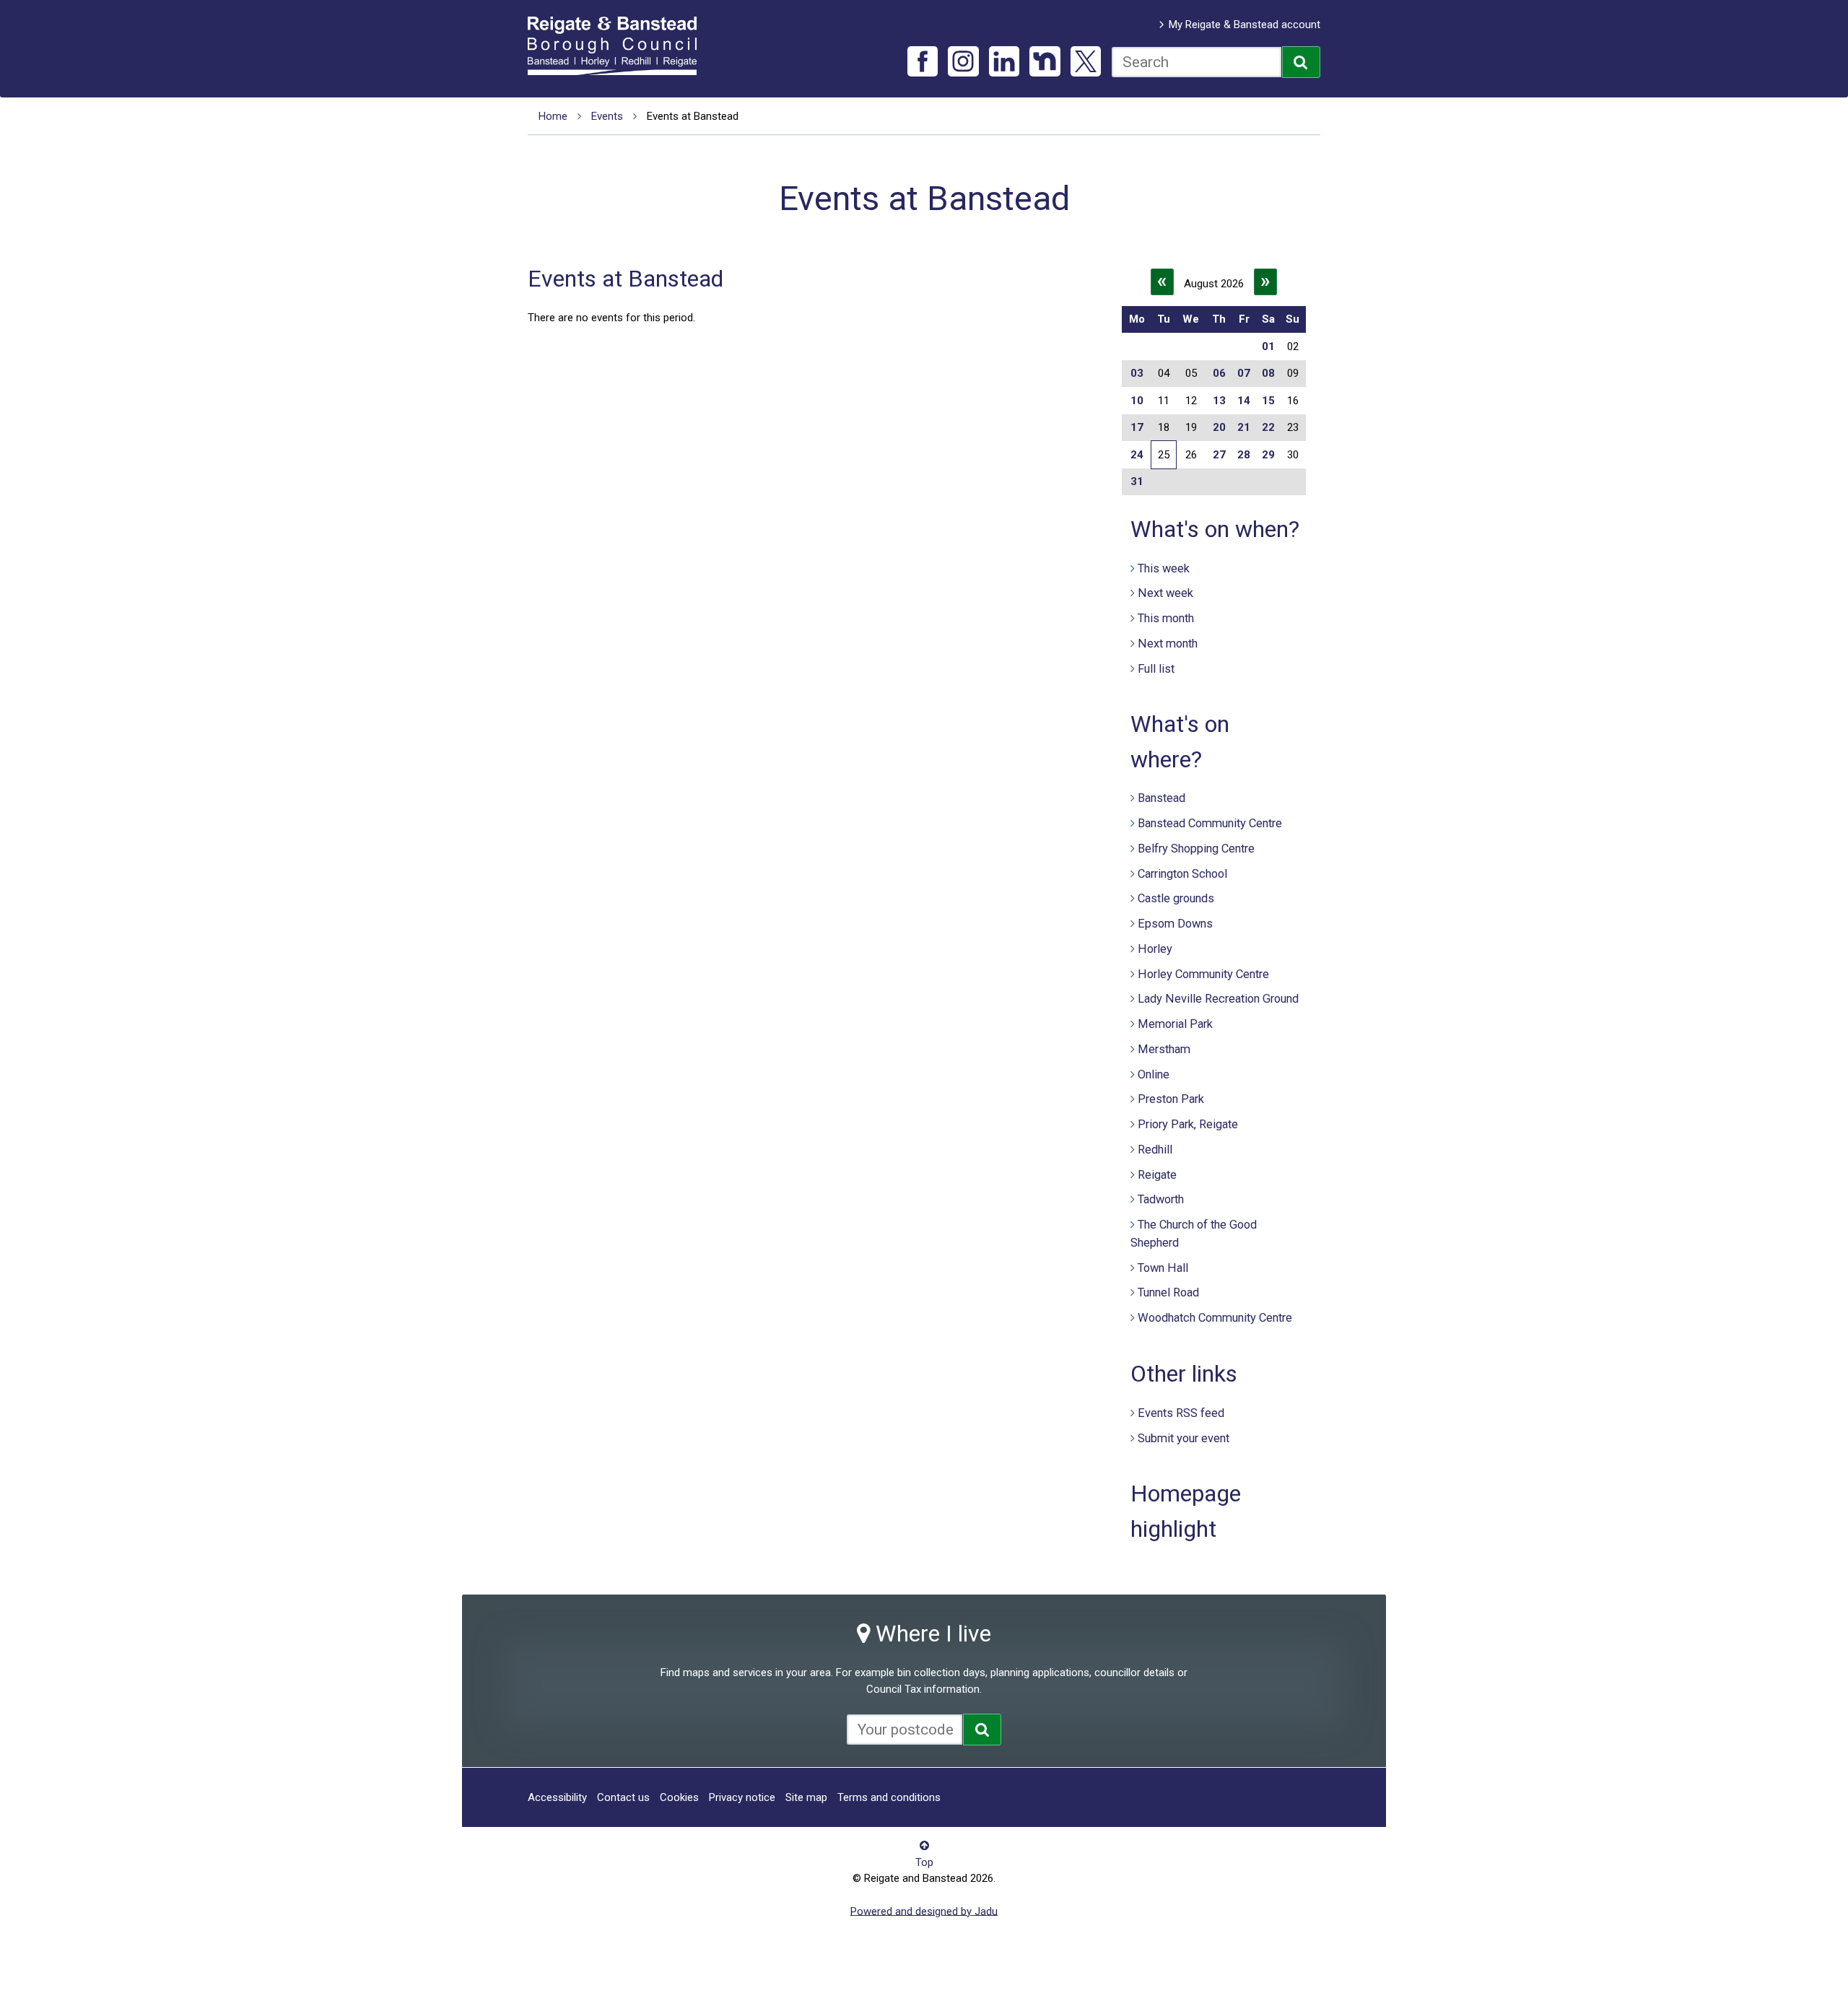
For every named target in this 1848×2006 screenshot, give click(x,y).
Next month (1168, 644)
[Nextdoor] (1045, 62)
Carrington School (1182, 874)
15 (1268, 401)
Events (607, 116)
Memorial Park (1175, 1024)
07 (1244, 373)
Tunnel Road (1168, 1292)
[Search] (1301, 62)
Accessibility (557, 1797)
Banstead (1161, 798)
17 (1137, 427)
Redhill (1155, 1150)
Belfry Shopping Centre (1196, 849)
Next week (1165, 593)
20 (1219, 427)
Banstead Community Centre (1210, 823)
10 (1137, 401)
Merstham (1164, 1049)
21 (1244, 427)
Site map (806, 1797)
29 (1268, 455)
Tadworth (1161, 1199)
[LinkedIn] (1004, 62)
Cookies (679, 1797)
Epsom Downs (1175, 924)
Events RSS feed (1181, 1413)
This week (1164, 568)
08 (1268, 373)
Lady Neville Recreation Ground (1218, 999)
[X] (1086, 62)
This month (1166, 618)
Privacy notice (742, 1797)
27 (1219, 455)
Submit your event (1184, 1438)
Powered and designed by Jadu (924, 1911)
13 (1219, 401)
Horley (1155, 949)
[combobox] (1197, 62)
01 (1268, 346)
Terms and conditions (889, 1797)
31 (1137, 481)
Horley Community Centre (1203, 974)
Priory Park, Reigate (1188, 1124)
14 (1244, 401)
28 (1244, 455)
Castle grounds (1176, 898)
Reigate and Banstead (619, 45)
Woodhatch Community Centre (1215, 1318)
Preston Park (1171, 1099)
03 (1137, 373)
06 (1219, 373)
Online (1154, 1074)
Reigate (1157, 1175)
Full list (1156, 669)
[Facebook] (923, 62)
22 (1268, 427)
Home (553, 116)
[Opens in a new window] (982, 1730)
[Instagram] (963, 62)
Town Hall (1163, 1268)
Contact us (623, 1797)
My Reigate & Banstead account (1245, 25)
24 (1137, 455)
